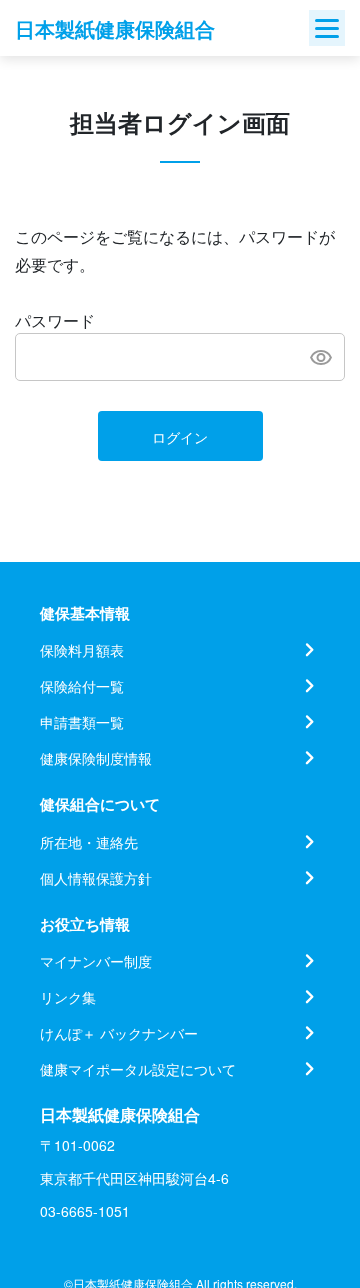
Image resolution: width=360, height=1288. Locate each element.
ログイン (180, 437)
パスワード (55, 320)
